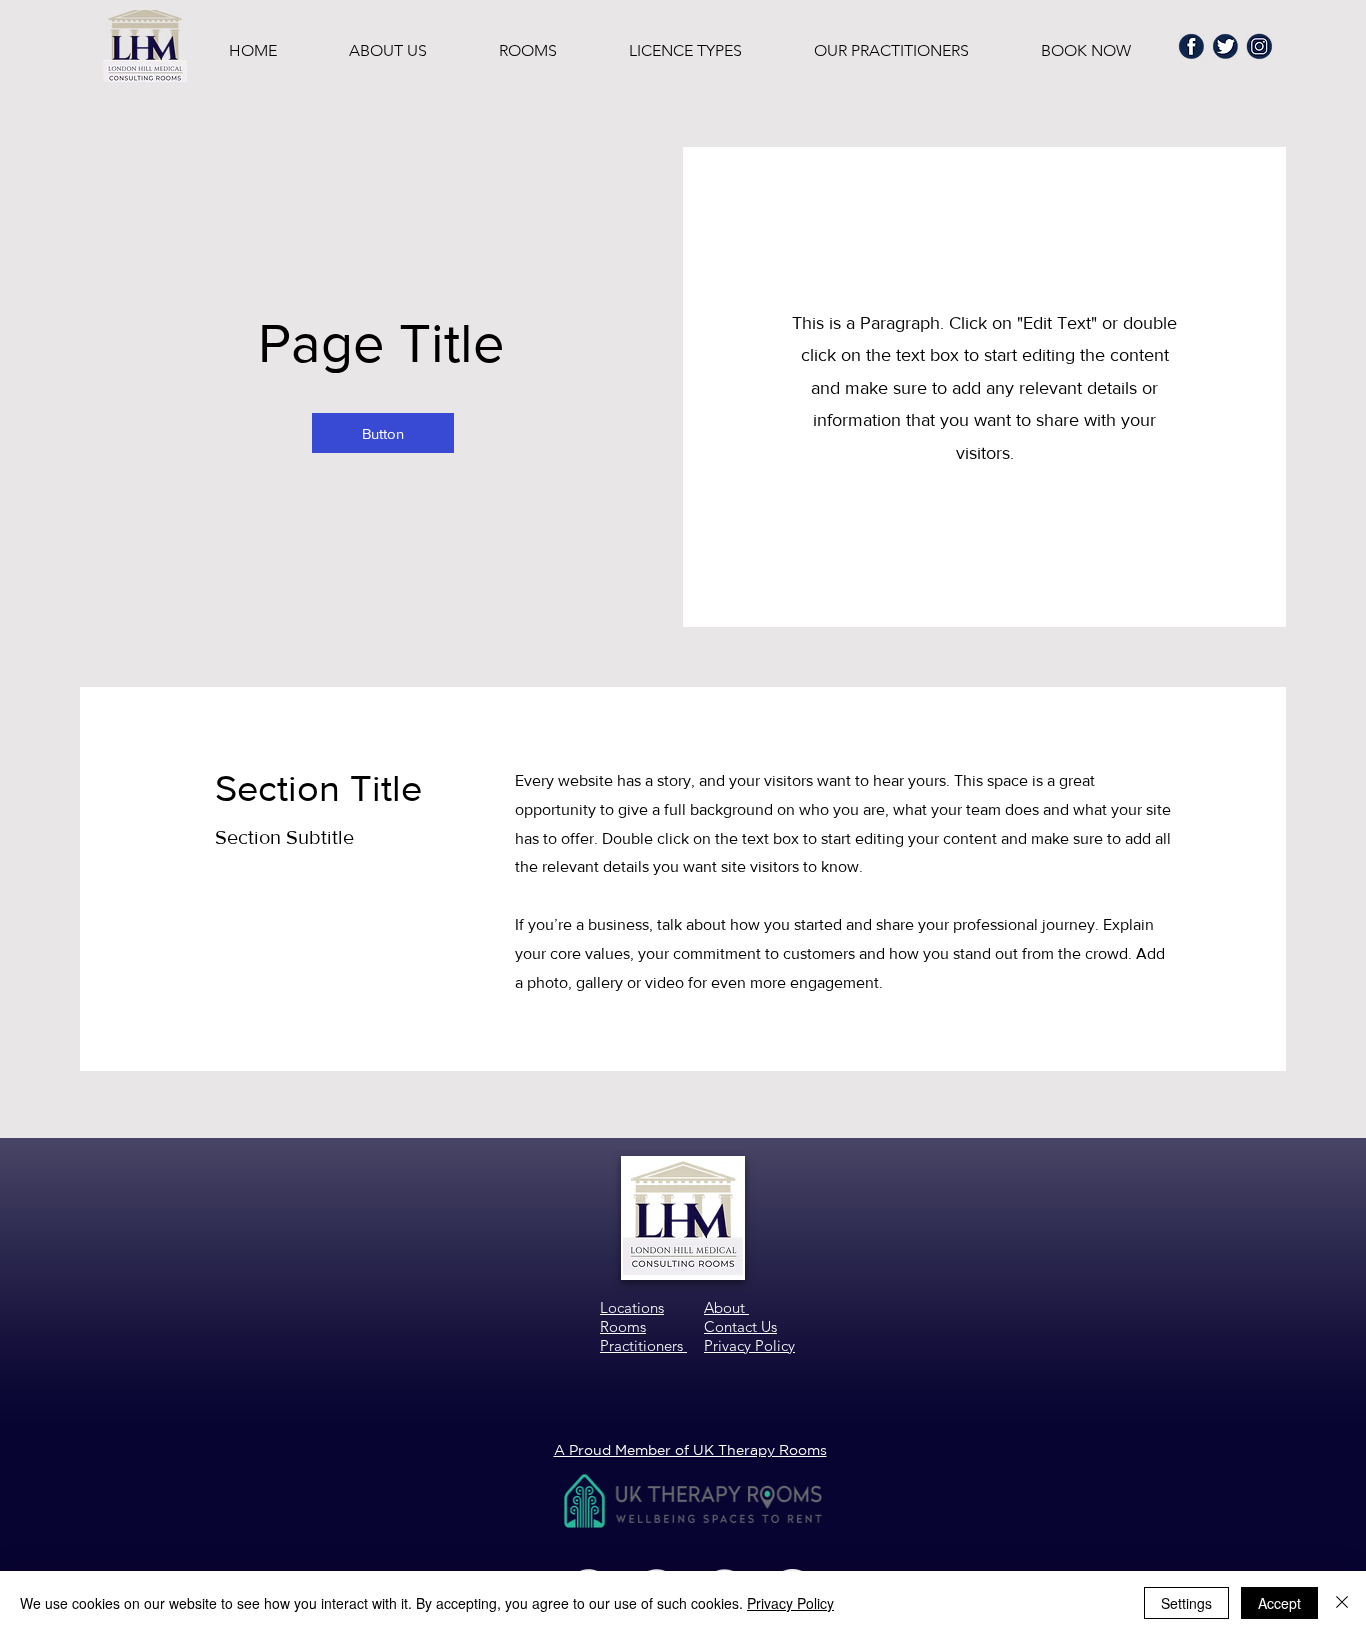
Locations (632, 1307)
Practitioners (643, 1345)
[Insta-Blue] (1259, 46)
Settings (1186, 1603)
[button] (383, 433)
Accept (1279, 1603)
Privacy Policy (790, 1603)
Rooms (623, 1326)
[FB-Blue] (1191, 46)
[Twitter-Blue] (1225, 46)
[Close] (1342, 1603)
